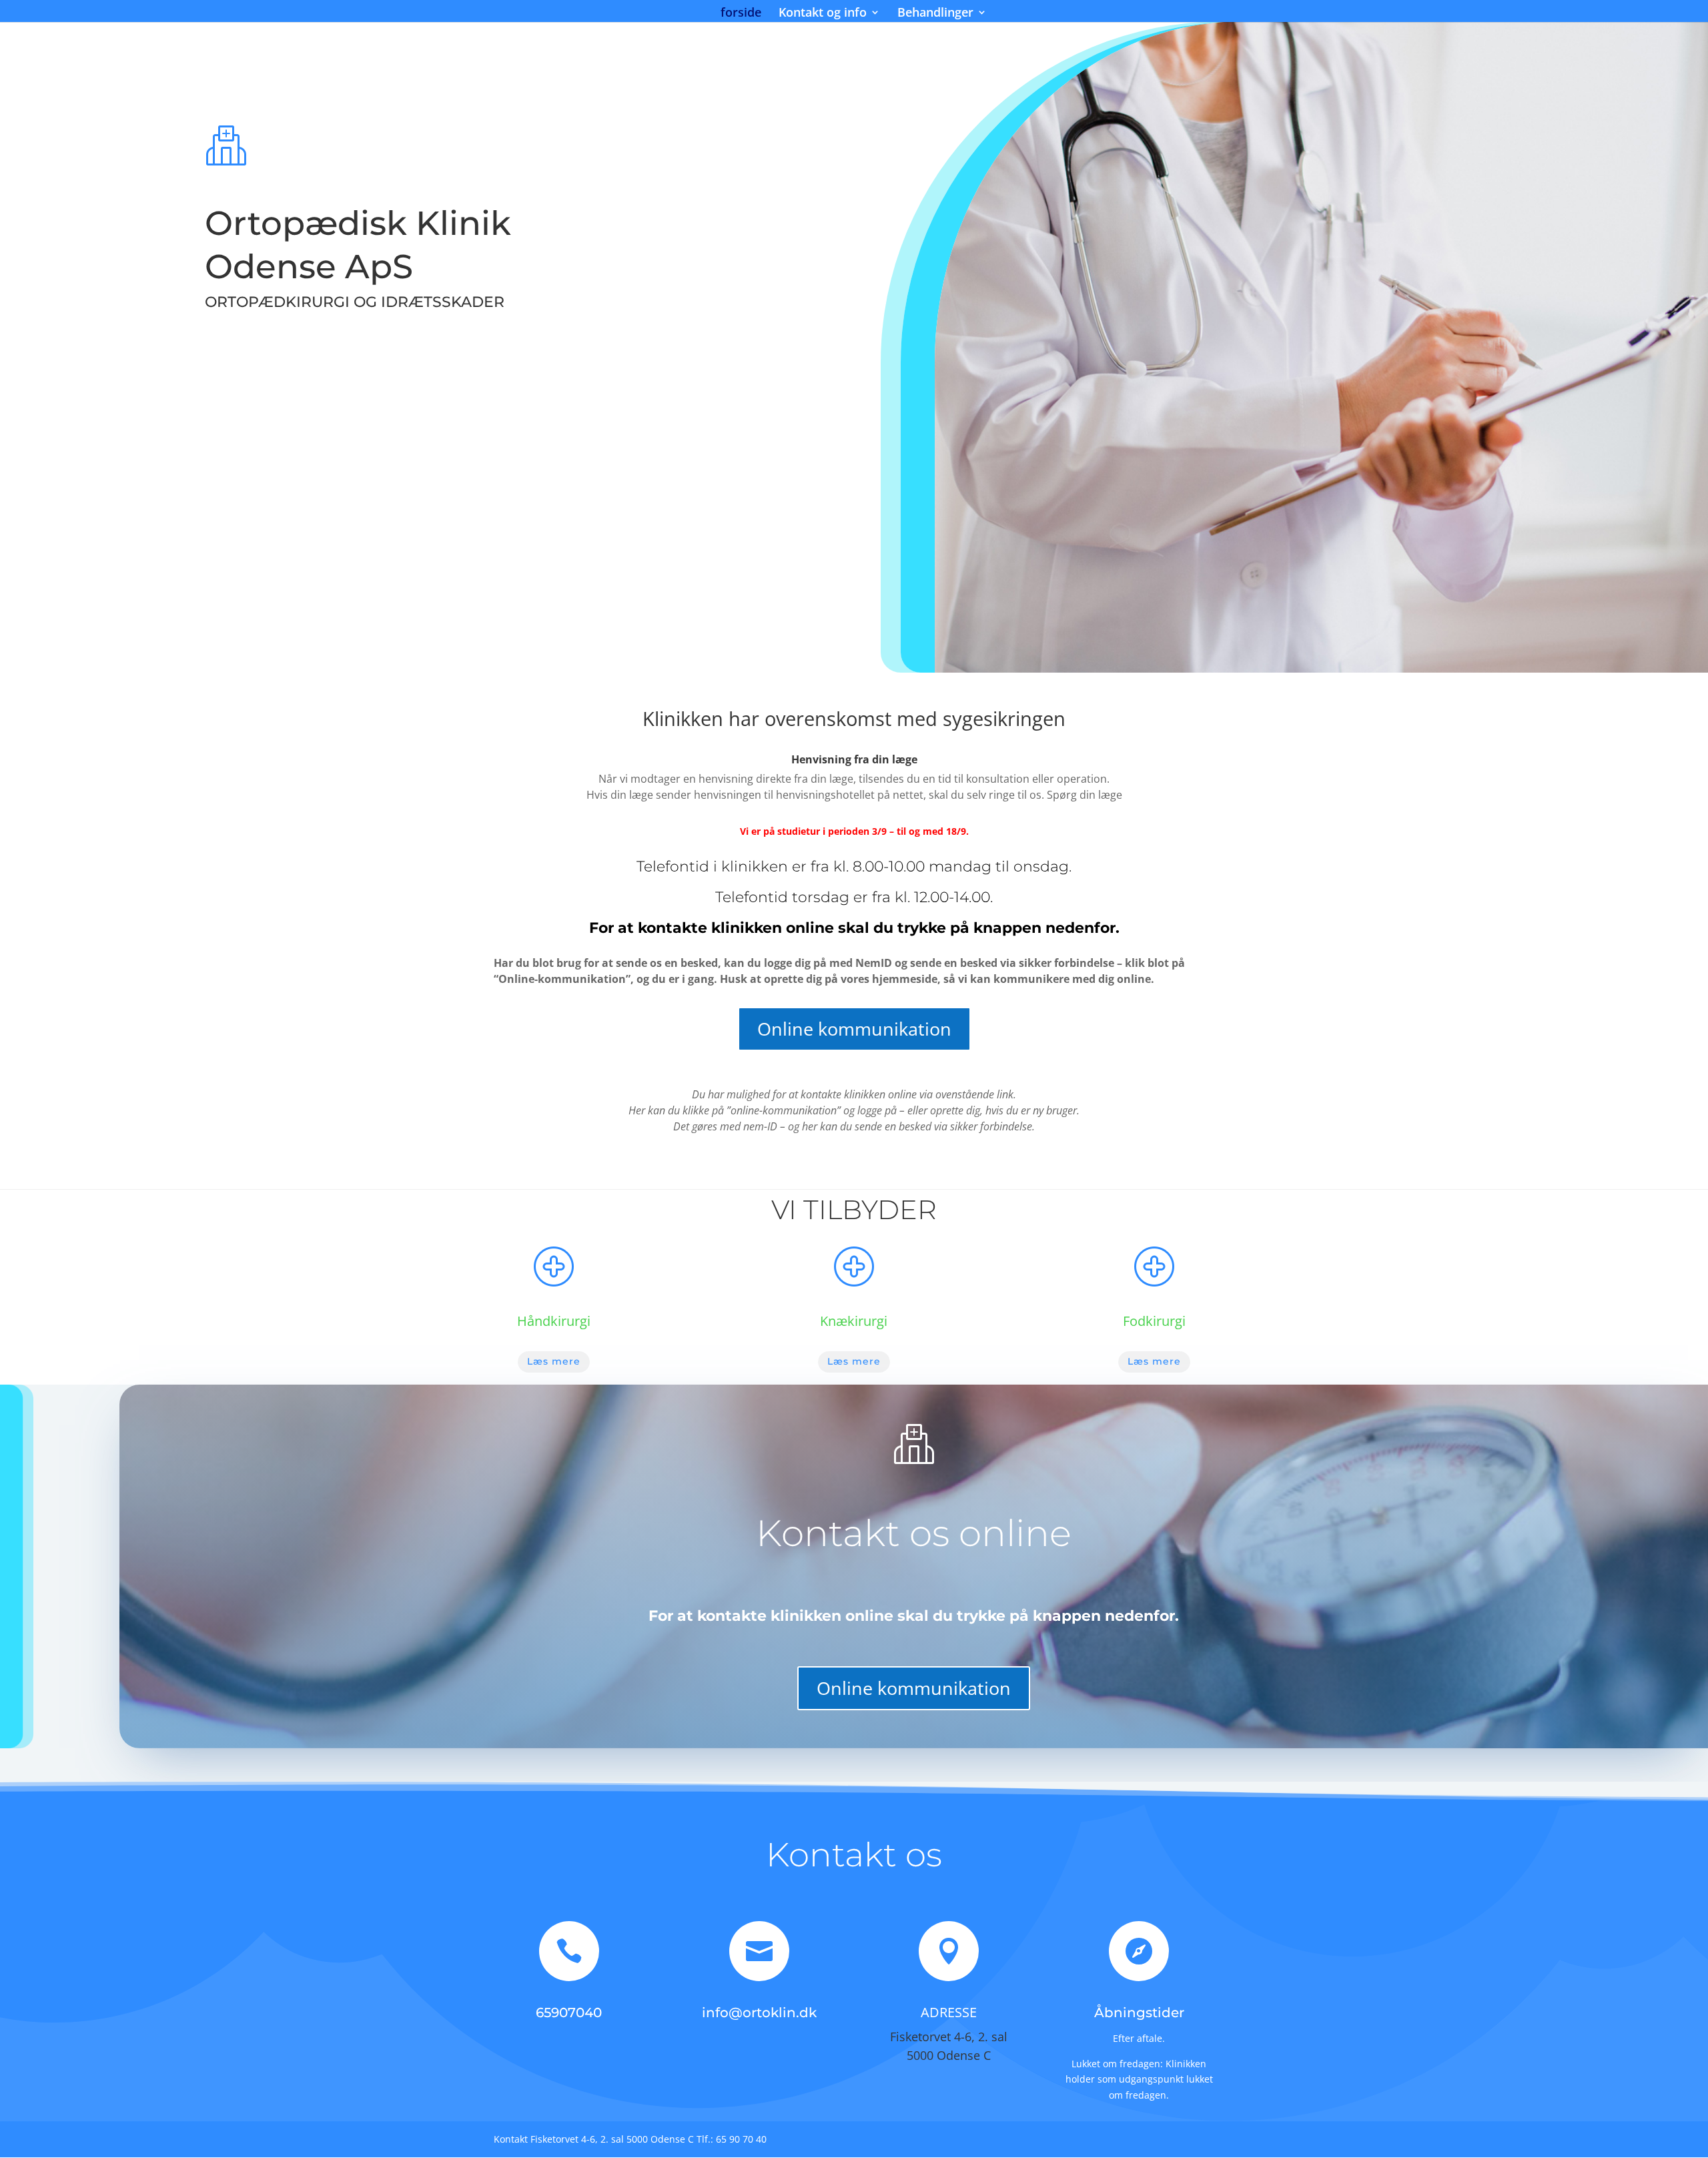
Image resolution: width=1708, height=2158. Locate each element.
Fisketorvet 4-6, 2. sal (949, 2037)
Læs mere (554, 1361)
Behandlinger (935, 14)
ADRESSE (949, 2012)
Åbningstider (1139, 2013)
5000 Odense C (949, 2055)
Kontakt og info (823, 14)
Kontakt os (854, 1855)
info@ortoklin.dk (759, 2013)
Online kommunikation (854, 1029)
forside (741, 14)
